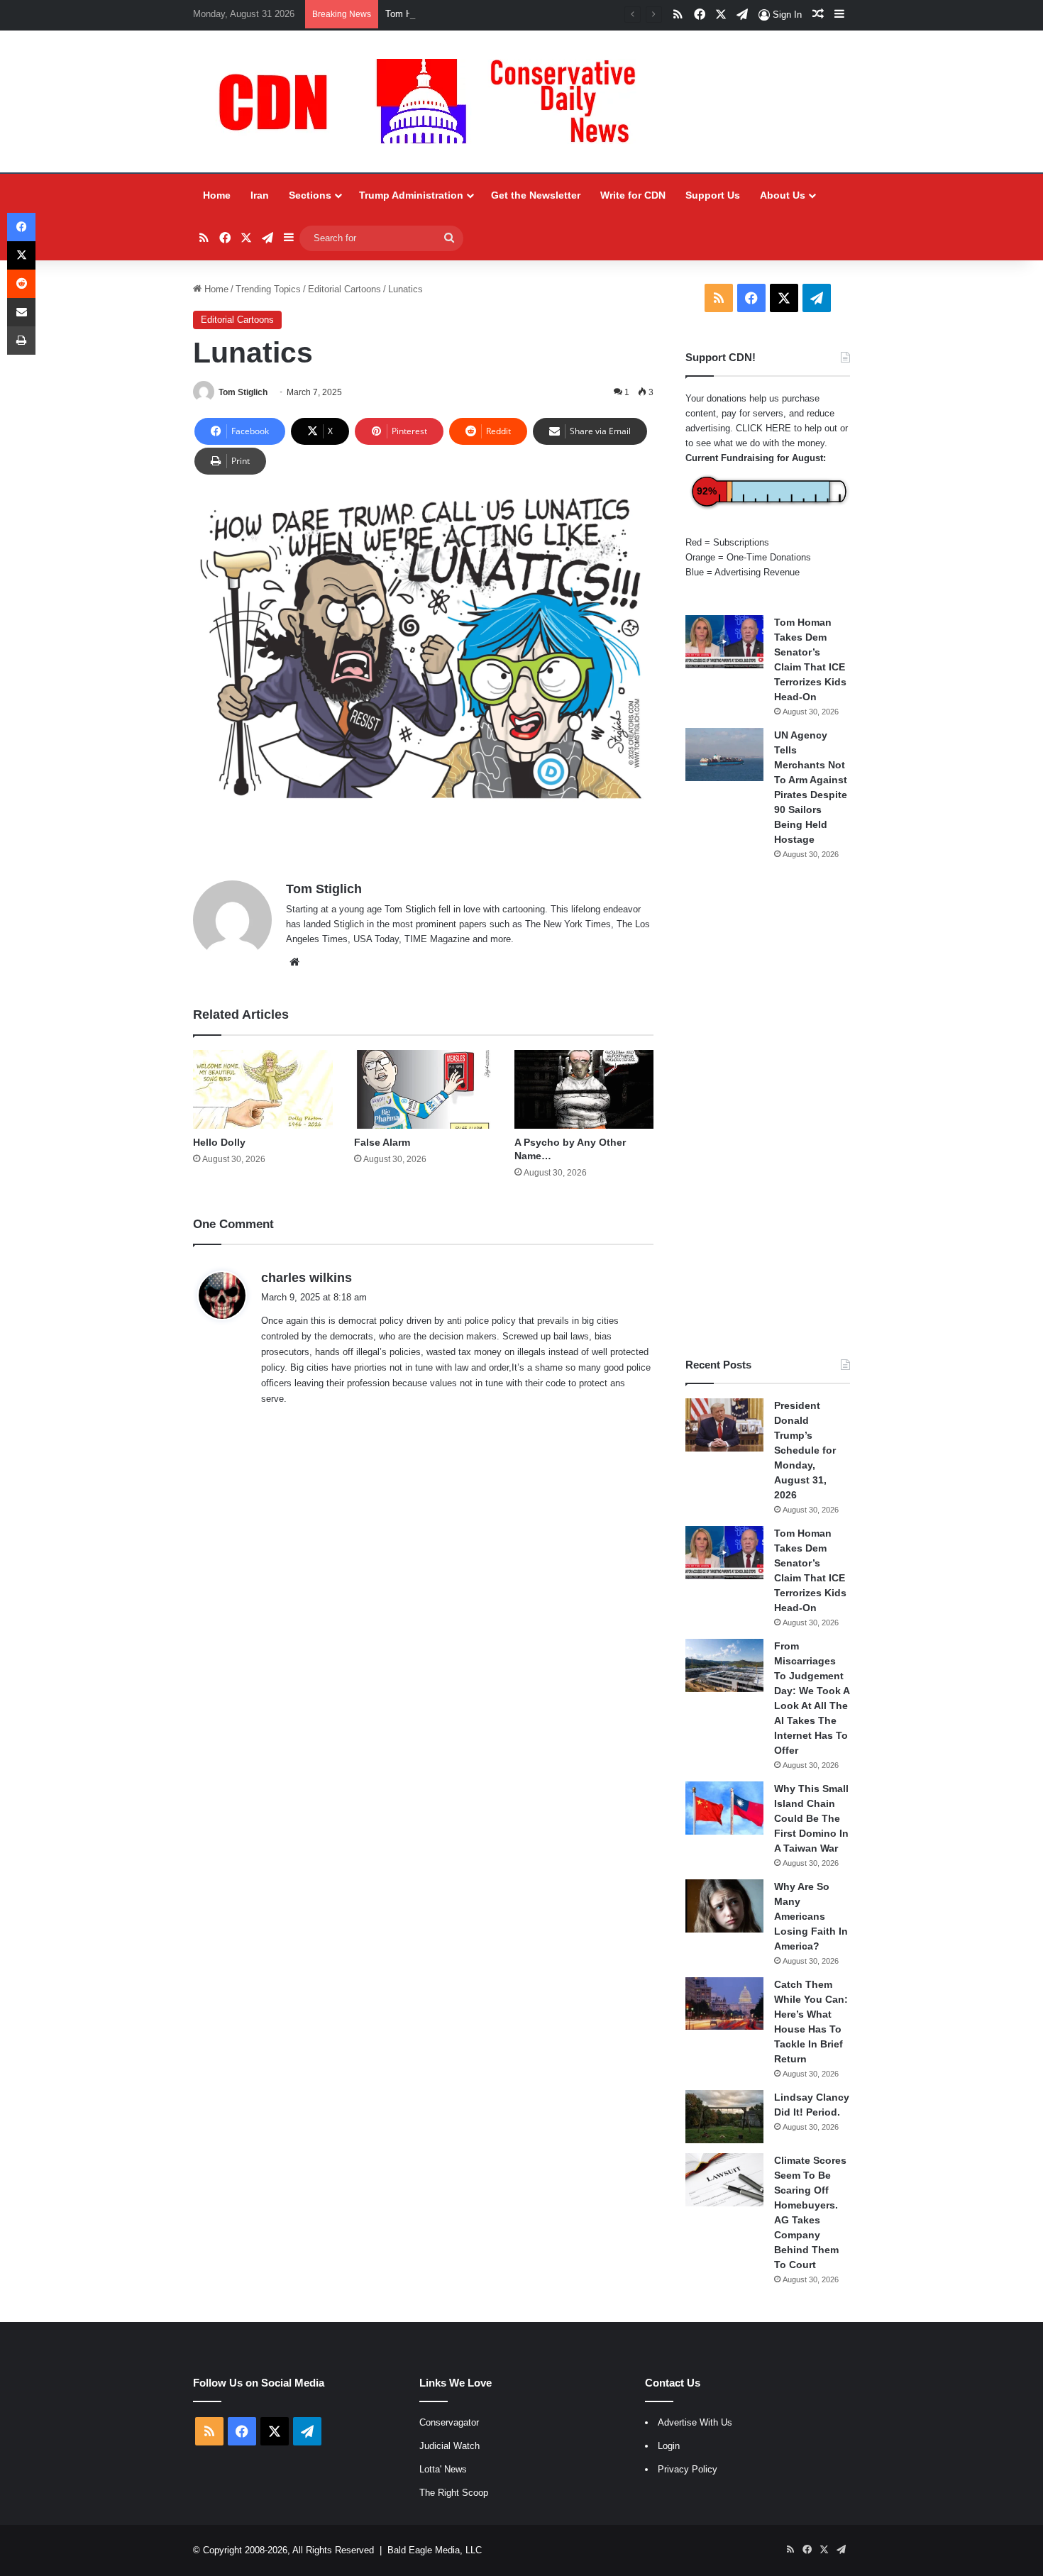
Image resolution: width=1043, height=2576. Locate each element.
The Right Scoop (454, 2493)
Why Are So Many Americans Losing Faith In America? (811, 1916)
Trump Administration (411, 195)
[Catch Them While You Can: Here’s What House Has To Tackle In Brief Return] (724, 2003)
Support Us (713, 195)
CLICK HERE (763, 428)
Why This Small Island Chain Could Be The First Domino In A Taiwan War (811, 1818)
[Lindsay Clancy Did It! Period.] (724, 2117)
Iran (260, 195)
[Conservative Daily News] (434, 101)
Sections (310, 195)
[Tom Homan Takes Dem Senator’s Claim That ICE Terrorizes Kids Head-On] (724, 642)
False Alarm (382, 1142)
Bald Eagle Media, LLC (435, 2550)
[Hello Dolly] (263, 1089)
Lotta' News (443, 2469)
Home (217, 195)
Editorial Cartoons (344, 289)
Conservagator (449, 2422)
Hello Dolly (219, 1142)
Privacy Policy (688, 2469)
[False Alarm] (424, 1089)
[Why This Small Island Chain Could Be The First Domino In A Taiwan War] (724, 1808)
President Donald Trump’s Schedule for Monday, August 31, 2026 (805, 1450)
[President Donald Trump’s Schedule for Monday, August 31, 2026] (724, 1425)
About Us (783, 195)
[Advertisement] (768, 1109)
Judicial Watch (449, 2446)
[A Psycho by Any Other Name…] (584, 1089)
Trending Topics (268, 289)
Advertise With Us (695, 2422)
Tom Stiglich (243, 392)
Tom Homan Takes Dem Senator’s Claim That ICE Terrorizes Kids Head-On (541, 14)
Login (669, 2446)
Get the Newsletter (536, 195)
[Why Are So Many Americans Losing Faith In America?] (724, 1906)
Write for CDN (633, 195)
